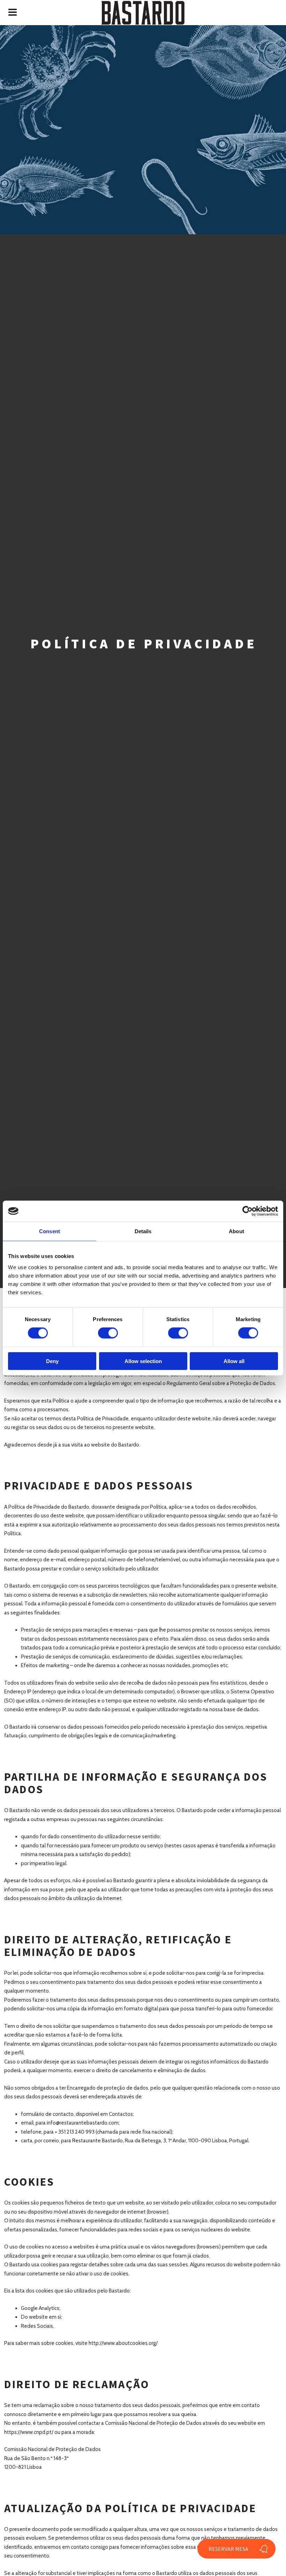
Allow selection (143, 1361)
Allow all (234, 1361)
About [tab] (236, 1231)
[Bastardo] (143, 13)
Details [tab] (143, 1231)
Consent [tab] (50, 1231)
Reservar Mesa (228, 2549)
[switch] (108, 1333)
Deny (52, 1361)
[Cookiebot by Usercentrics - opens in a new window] (247, 1211)
